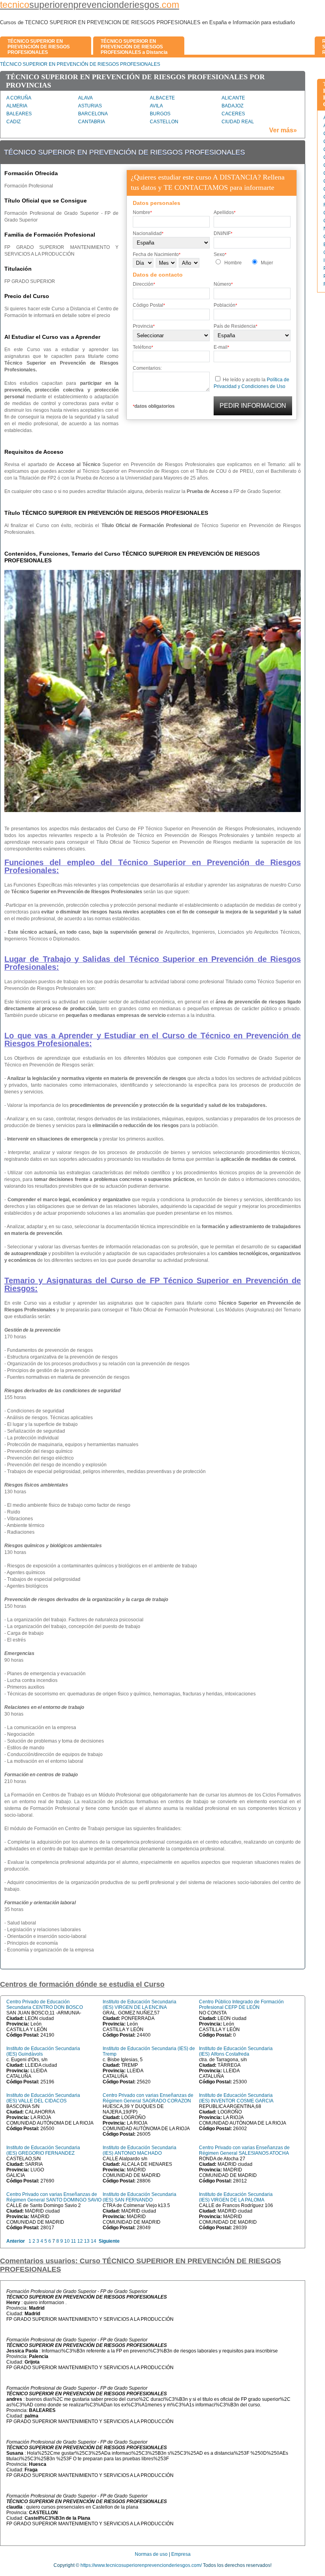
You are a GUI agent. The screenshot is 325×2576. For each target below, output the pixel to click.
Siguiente (109, 2241)
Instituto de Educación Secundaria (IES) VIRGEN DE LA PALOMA (236, 2197)
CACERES (233, 114)
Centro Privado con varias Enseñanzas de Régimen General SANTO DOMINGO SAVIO (54, 2197)
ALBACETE (162, 98)
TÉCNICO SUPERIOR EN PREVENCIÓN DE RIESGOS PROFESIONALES (80, 64)
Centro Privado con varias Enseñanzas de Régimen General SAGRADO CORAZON (148, 2098)
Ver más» (283, 130)
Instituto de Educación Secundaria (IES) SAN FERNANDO (140, 2197)
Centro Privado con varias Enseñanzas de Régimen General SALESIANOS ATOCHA (244, 2150)
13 (87, 2241)
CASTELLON (164, 122)
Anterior (16, 2241)
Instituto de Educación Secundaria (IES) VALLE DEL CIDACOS (43, 2098)
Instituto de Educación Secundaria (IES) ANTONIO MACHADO (140, 2150)
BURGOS (160, 114)
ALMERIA (17, 106)
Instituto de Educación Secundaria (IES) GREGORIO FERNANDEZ (43, 2150)
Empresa (181, 2554)
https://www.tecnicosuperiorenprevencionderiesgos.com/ (141, 2565)
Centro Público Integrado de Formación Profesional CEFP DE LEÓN (241, 2005)
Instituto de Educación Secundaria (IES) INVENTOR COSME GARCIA (236, 2098)
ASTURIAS (90, 106)
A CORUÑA (19, 98)
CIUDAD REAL (238, 122)
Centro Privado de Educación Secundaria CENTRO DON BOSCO (45, 2005)
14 (94, 2241)
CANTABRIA (92, 122)
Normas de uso (151, 2554)
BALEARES (19, 114)
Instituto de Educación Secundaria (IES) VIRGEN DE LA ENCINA (140, 2005)
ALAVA (85, 98)
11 (74, 2241)
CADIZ (13, 122)
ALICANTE (233, 98)
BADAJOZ (232, 106)
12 (80, 2241)
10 (67, 2241)
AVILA (156, 106)
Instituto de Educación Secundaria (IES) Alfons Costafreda (236, 2051)
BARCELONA (93, 114)
